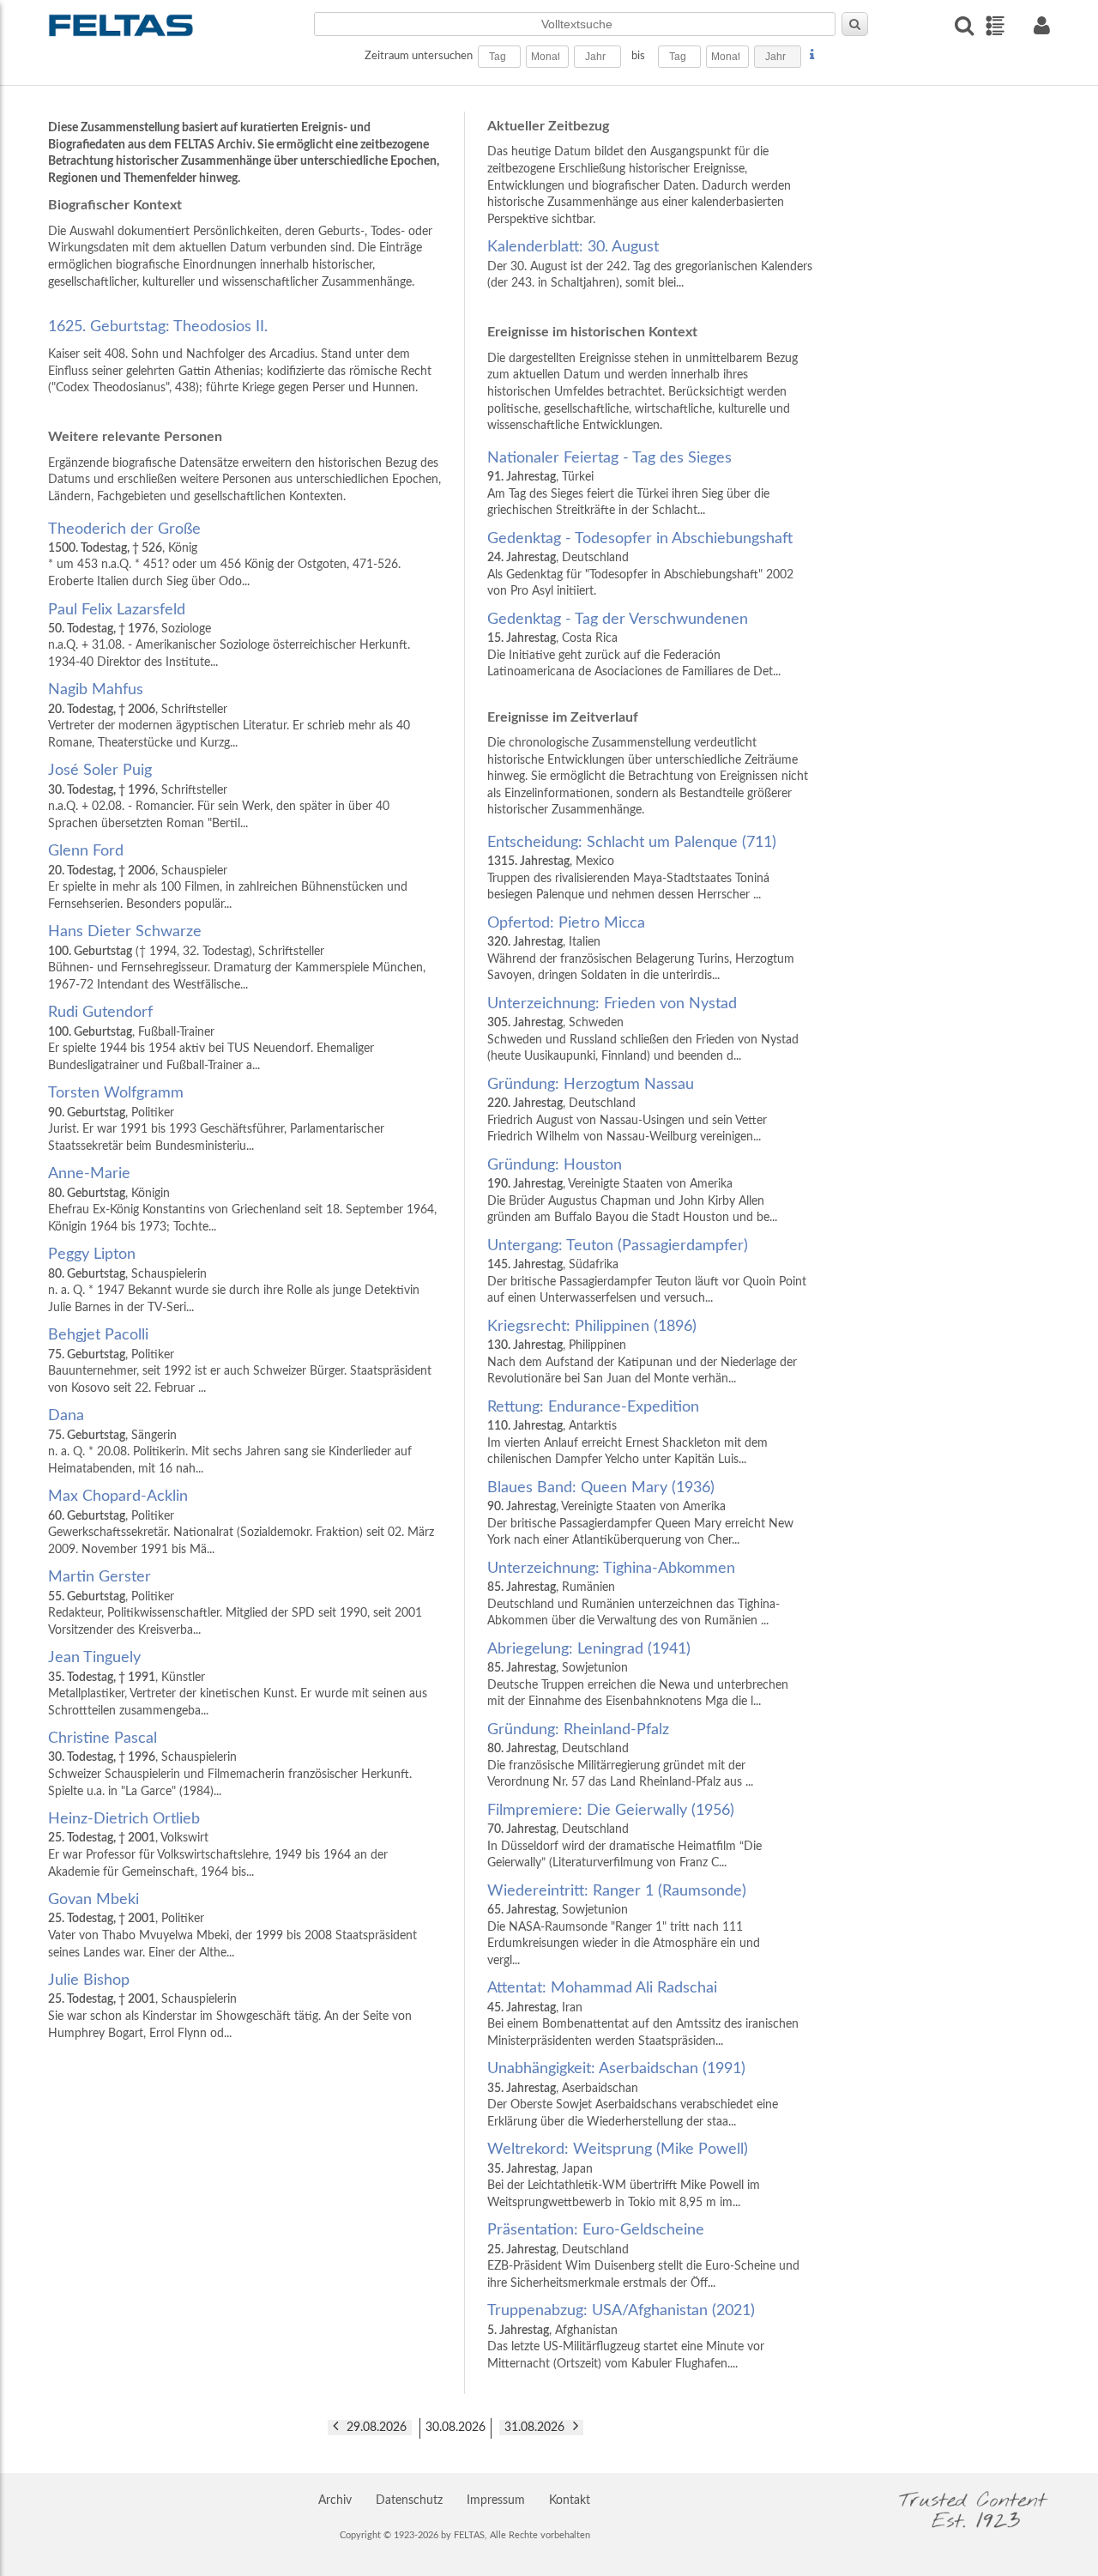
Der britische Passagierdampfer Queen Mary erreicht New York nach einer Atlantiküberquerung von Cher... (640, 1513)
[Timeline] (995, 26)
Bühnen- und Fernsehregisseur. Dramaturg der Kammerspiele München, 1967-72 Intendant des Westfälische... (237, 957)
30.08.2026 (455, 2428)
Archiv (335, 2500)
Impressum (496, 2500)
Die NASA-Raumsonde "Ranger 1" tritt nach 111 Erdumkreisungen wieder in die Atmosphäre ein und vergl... (624, 1925)
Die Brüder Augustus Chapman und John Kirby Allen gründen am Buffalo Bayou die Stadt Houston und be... (632, 1191)
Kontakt (570, 2500)
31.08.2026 (534, 2428)
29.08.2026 (377, 2428)
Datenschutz (409, 2500)
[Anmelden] (1041, 25)
